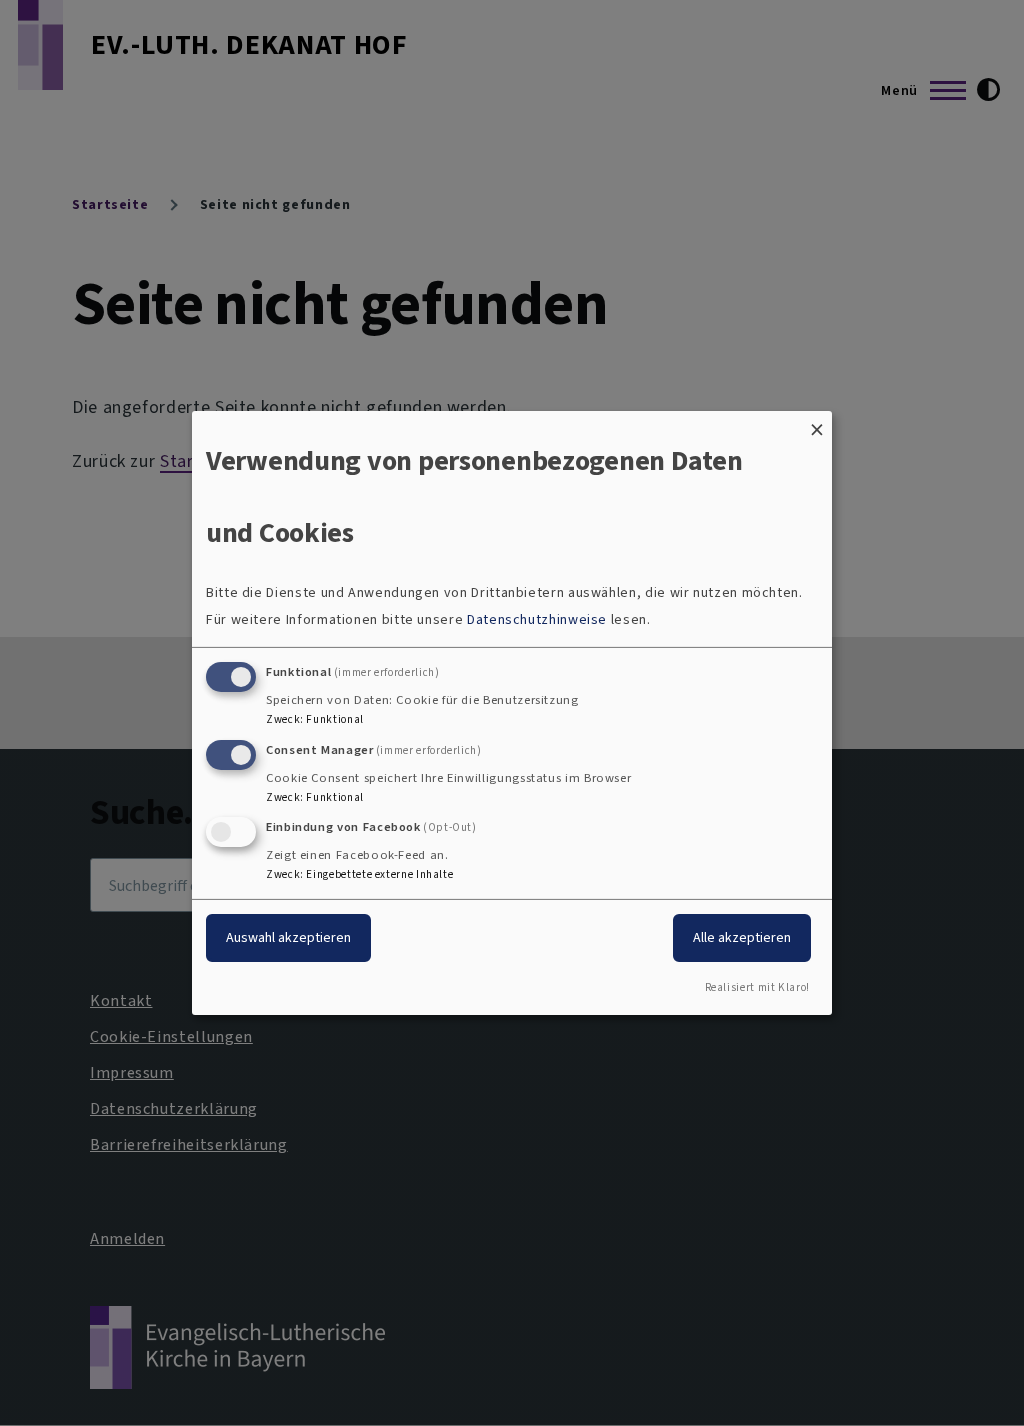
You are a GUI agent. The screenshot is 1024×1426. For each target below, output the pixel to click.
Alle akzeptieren (742, 937)
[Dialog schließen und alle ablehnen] (817, 423)
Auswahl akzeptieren (288, 937)
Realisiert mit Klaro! (757, 987)
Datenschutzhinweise (537, 619)
